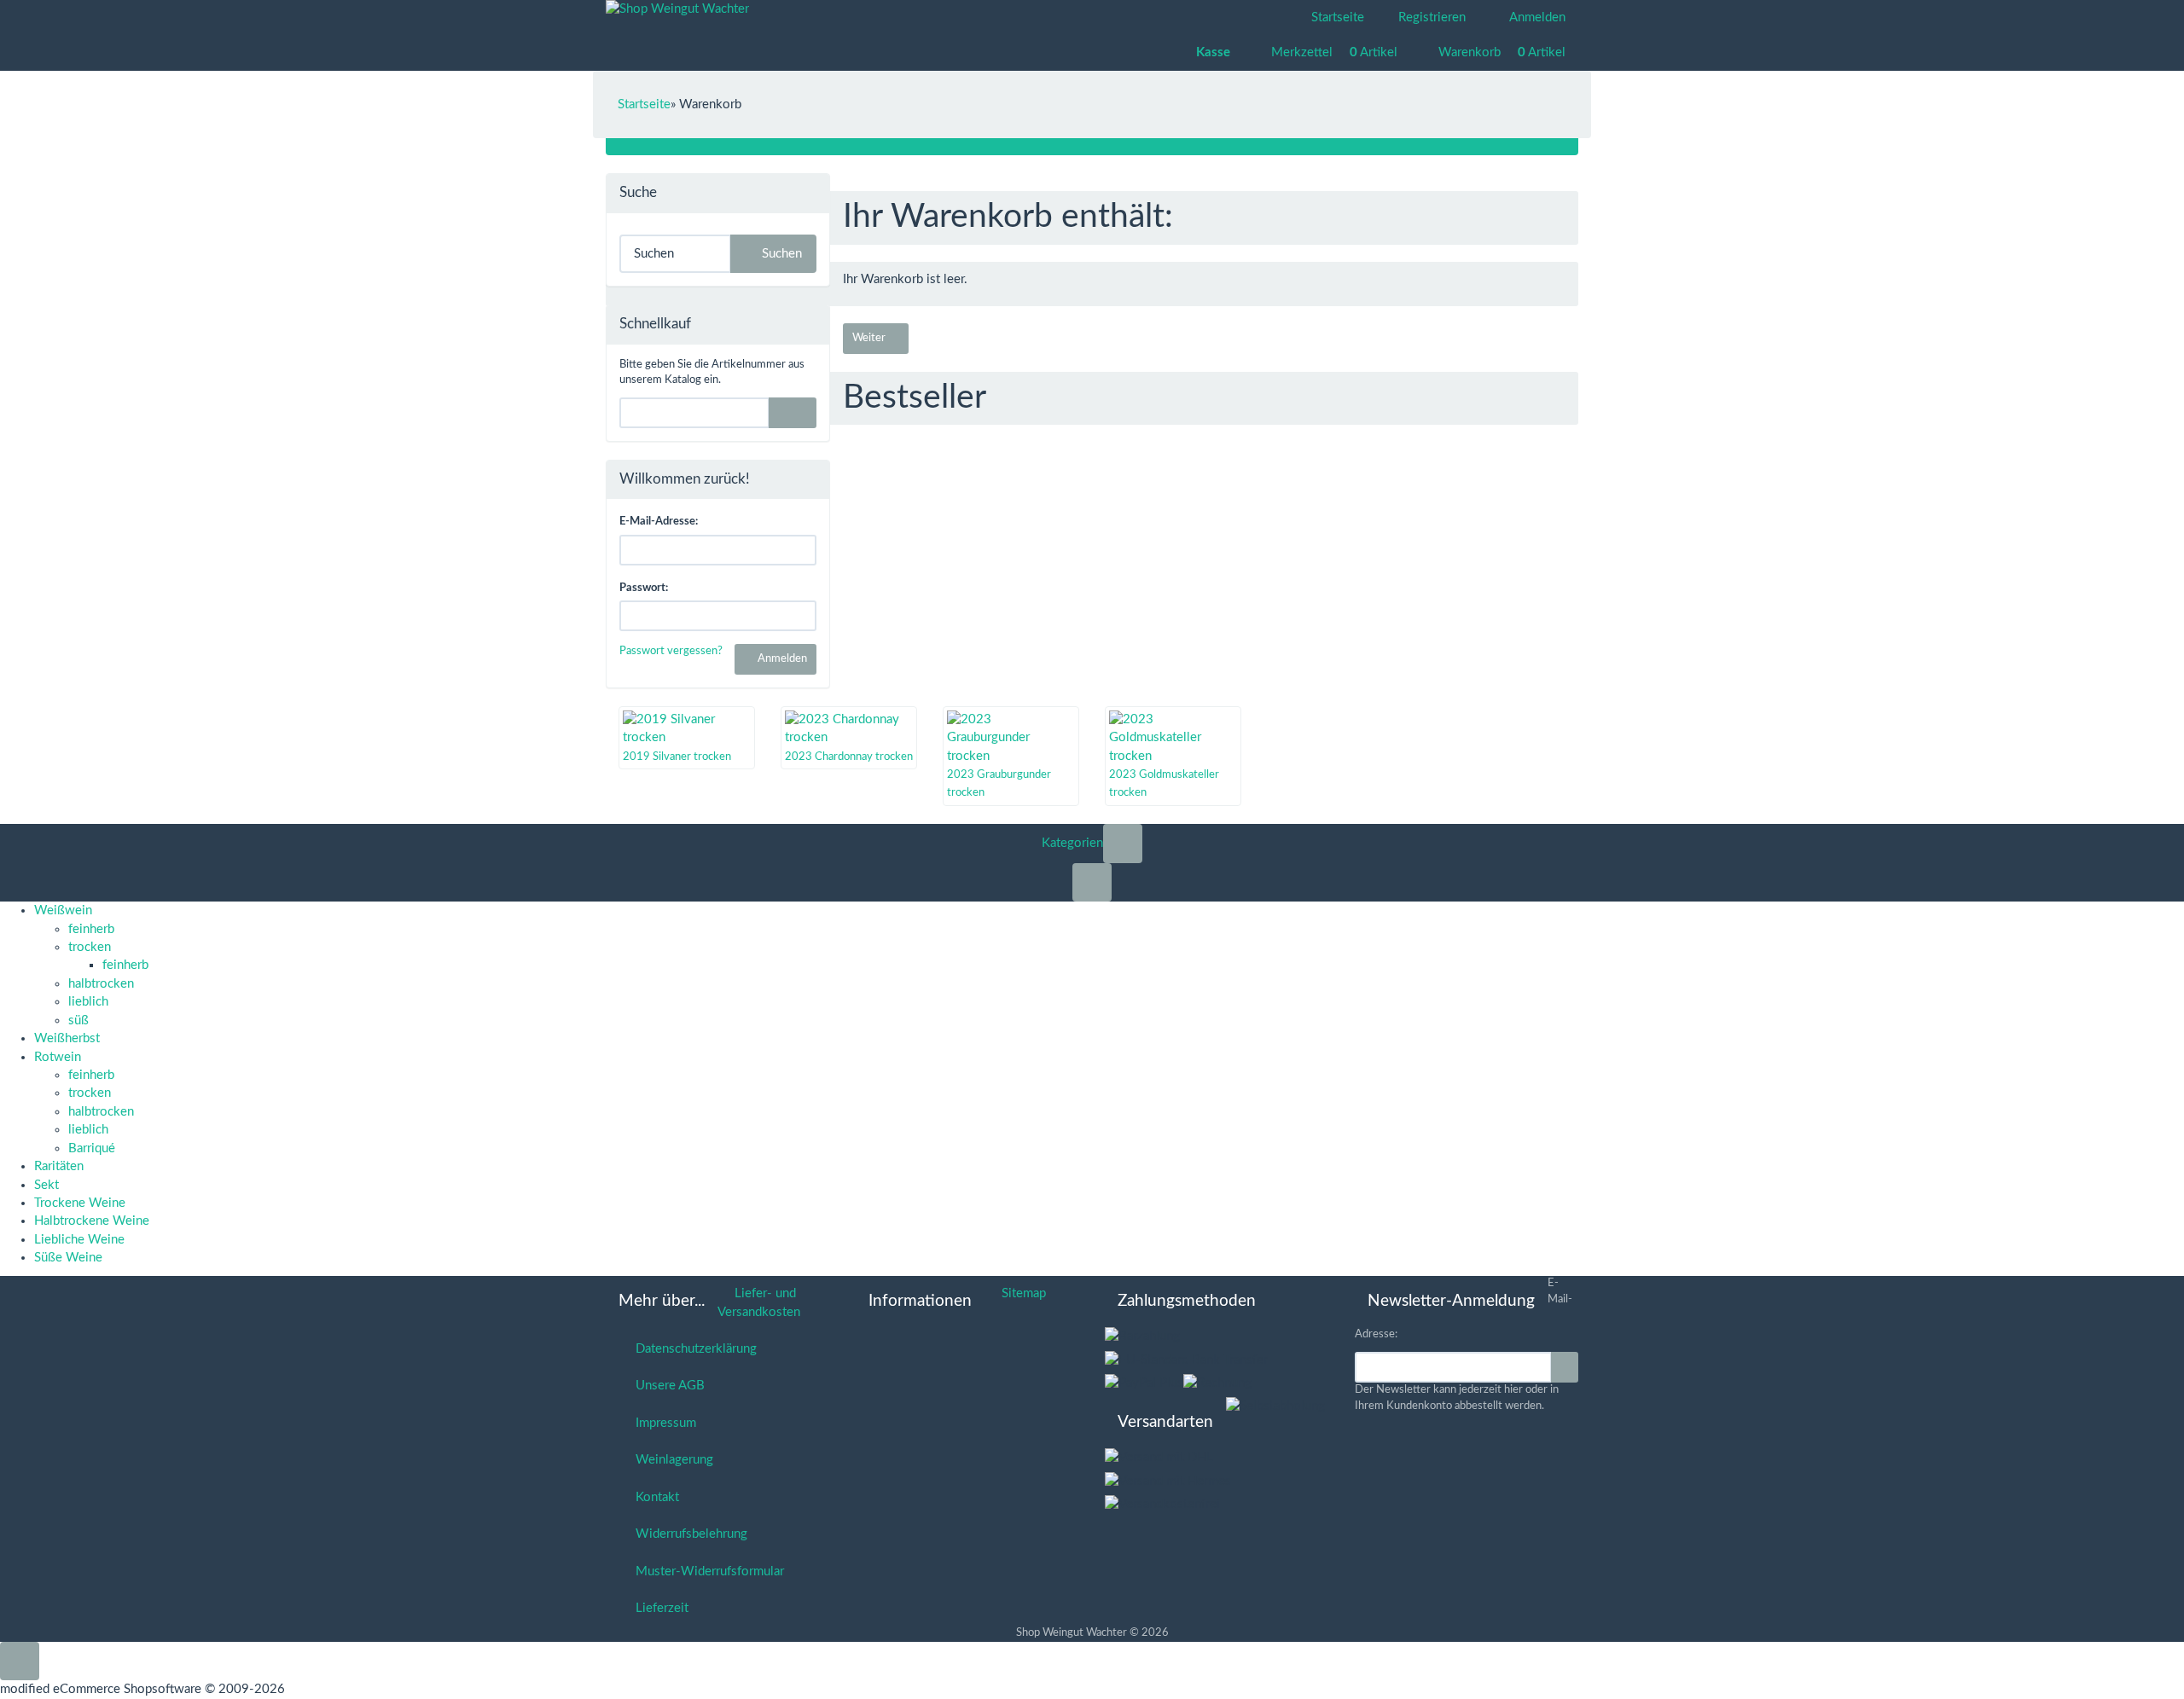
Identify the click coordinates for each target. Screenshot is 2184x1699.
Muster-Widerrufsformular (706, 1571)
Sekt (46, 1185)
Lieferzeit (659, 1608)
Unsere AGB (667, 1386)
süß (78, 1021)
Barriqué (92, 1148)
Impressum (662, 1423)
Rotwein (58, 1057)
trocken (90, 947)
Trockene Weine (80, 1203)
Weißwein (63, 910)
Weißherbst (67, 1038)
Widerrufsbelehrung (688, 1534)
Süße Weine (68, 1258)
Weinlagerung (671, 1460)
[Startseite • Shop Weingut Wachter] (677, 9)
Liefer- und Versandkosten (759, 1302)
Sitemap (1020, 1293)
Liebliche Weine (79, 1240)
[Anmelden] (1565, 1367)
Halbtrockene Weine (92, 1221)
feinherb (91, 929)
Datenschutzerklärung (693, 1349)
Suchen (778, 254)
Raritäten (59, 1166)
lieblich (88, 1002)
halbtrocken (101, 984)
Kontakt (654, 1497)
